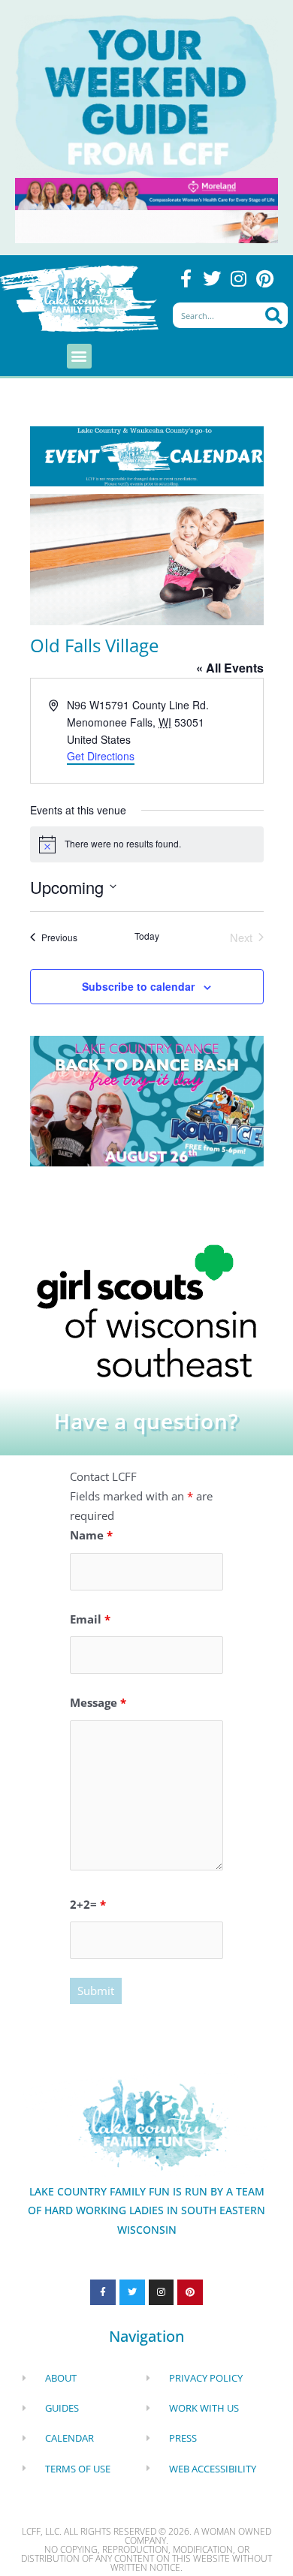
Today (147, 936)
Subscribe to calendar (138, 986)
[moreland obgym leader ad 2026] (146, 192)
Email (90, 1619)
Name (91, 1535)
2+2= (88, 1904)
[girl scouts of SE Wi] (146, 1310)
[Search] (273, 315)
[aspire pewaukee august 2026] (146, 225)
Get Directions (101, 756)
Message (98, 1702)
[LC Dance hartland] (147, 1100)
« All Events (230, 668)
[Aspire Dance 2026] (147, 558)
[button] (79, 356)
